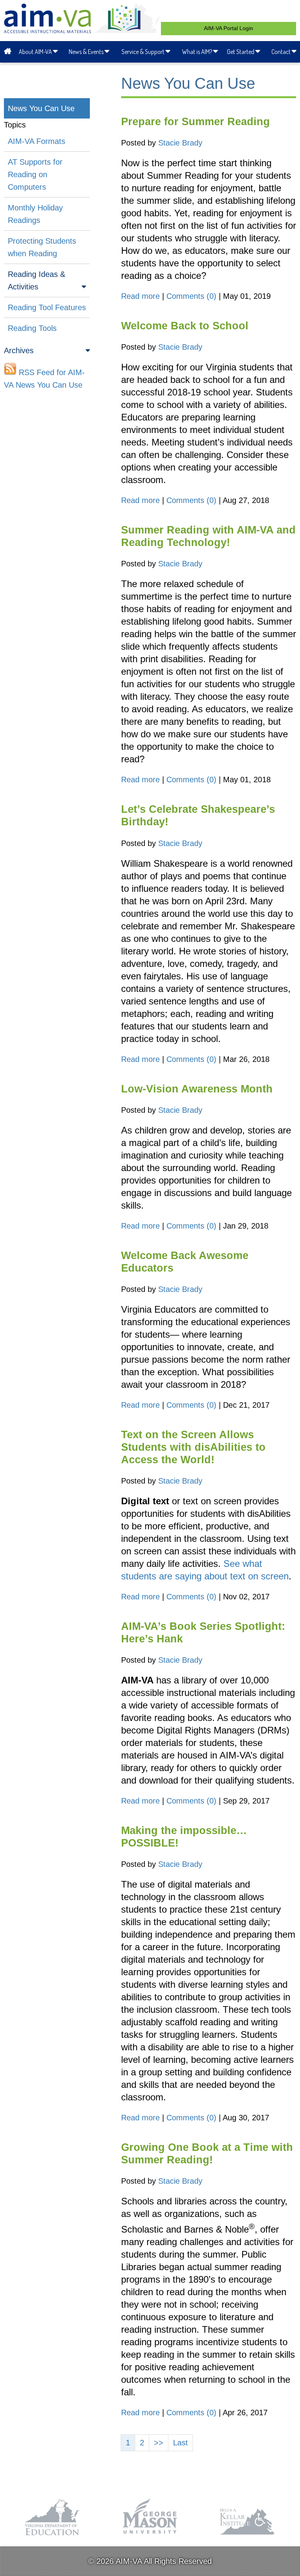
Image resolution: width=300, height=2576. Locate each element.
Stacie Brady (180, 143)
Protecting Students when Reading (42, 247)
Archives (19, 350)
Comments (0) (191, 296)
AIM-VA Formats (37, 141)
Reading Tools (32, 328)
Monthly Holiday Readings (35, 214)
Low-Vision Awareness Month (197, 1089)
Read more (140, 296)
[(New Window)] (53, 2536)
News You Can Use (41, 108)
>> (159, 2443)
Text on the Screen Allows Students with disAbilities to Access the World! (193, 1447)
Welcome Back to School (185, 326)
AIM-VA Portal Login (229, 28)
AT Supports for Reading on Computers (35, 174)
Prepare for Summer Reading (196, 122)
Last (180, 2443)
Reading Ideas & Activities (37, 280)
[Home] (9, 52)
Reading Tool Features (47, 307)
